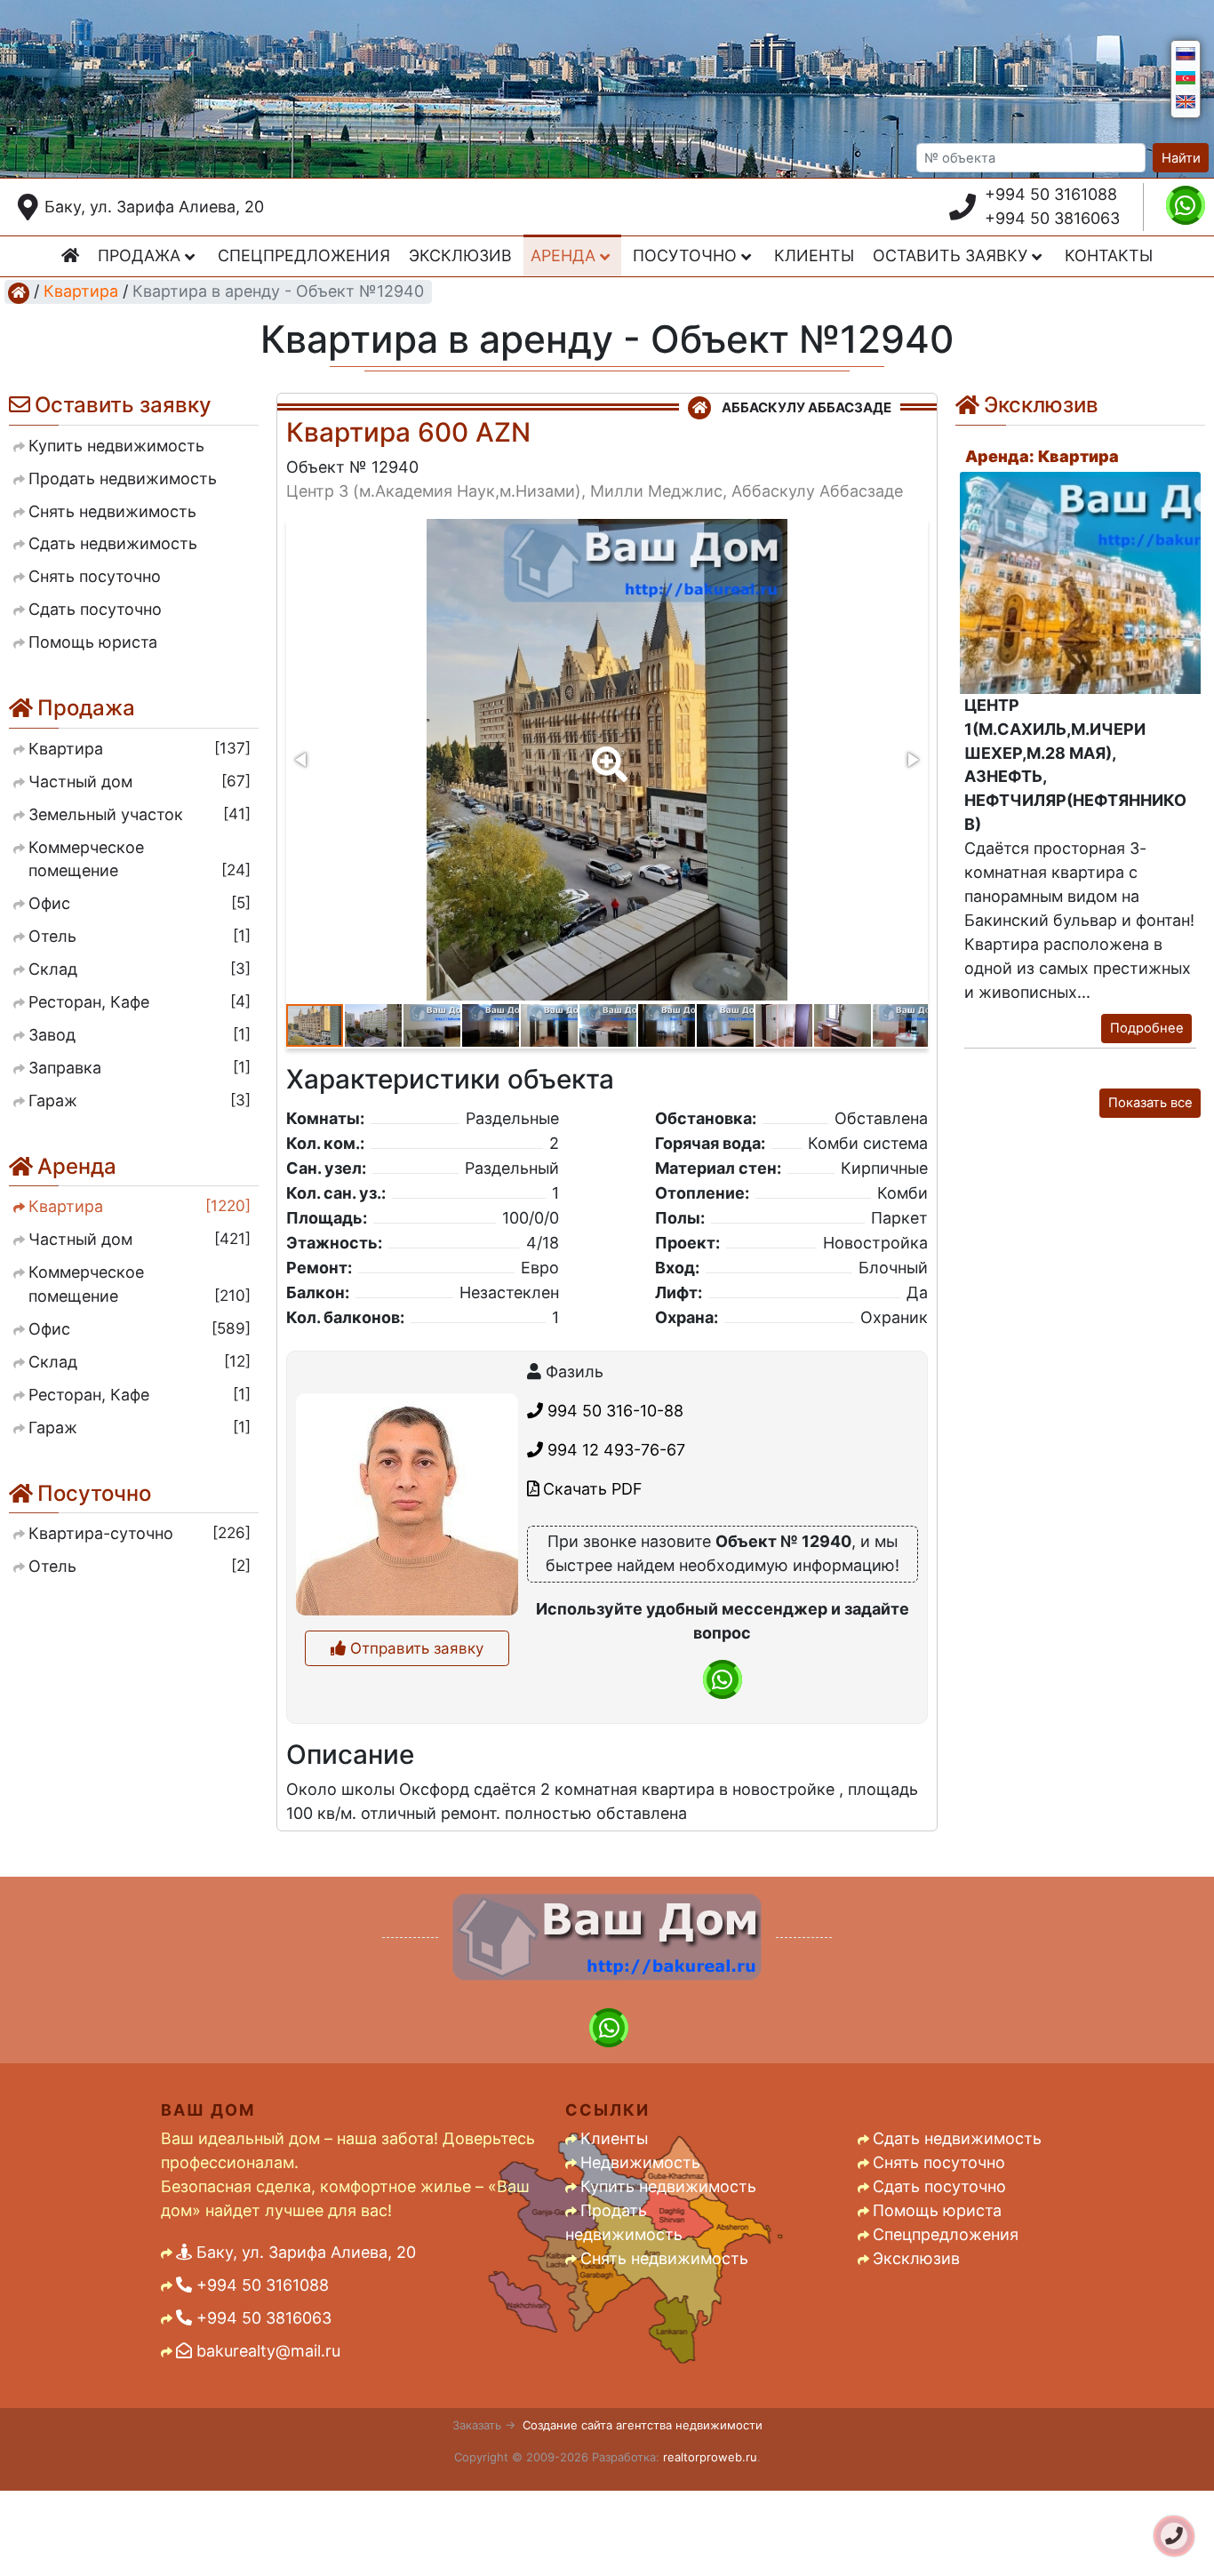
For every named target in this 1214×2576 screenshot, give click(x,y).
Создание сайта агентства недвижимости (643, 2425)
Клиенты (814, 255)
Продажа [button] (141, 255)
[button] (606, 752)
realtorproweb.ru (710, 2457)
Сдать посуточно (939, 2186)
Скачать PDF (591, 1489)
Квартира (81, 291)
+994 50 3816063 (1052, 218)
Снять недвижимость (664, 2258)
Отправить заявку (415, 1648)
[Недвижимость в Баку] (19, 292)
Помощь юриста (937, 2210)
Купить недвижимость (668, 2186)
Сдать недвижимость (957, 2138)
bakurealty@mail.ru (266, 2351)
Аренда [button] (565, 255)
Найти (1181, 158)
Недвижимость (640, 2162)
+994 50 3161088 (1051, 194)
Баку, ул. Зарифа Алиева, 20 (154, 207)
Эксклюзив (460, 255)
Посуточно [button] (687, 255)
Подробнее (1147, 1028)
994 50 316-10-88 (613, 1411)
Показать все (1150, 1103)
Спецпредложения (304, 255)
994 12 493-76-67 (614, 1450)
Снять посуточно (939, 2162)
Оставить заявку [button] (952, 255)
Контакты (1109, 255)
